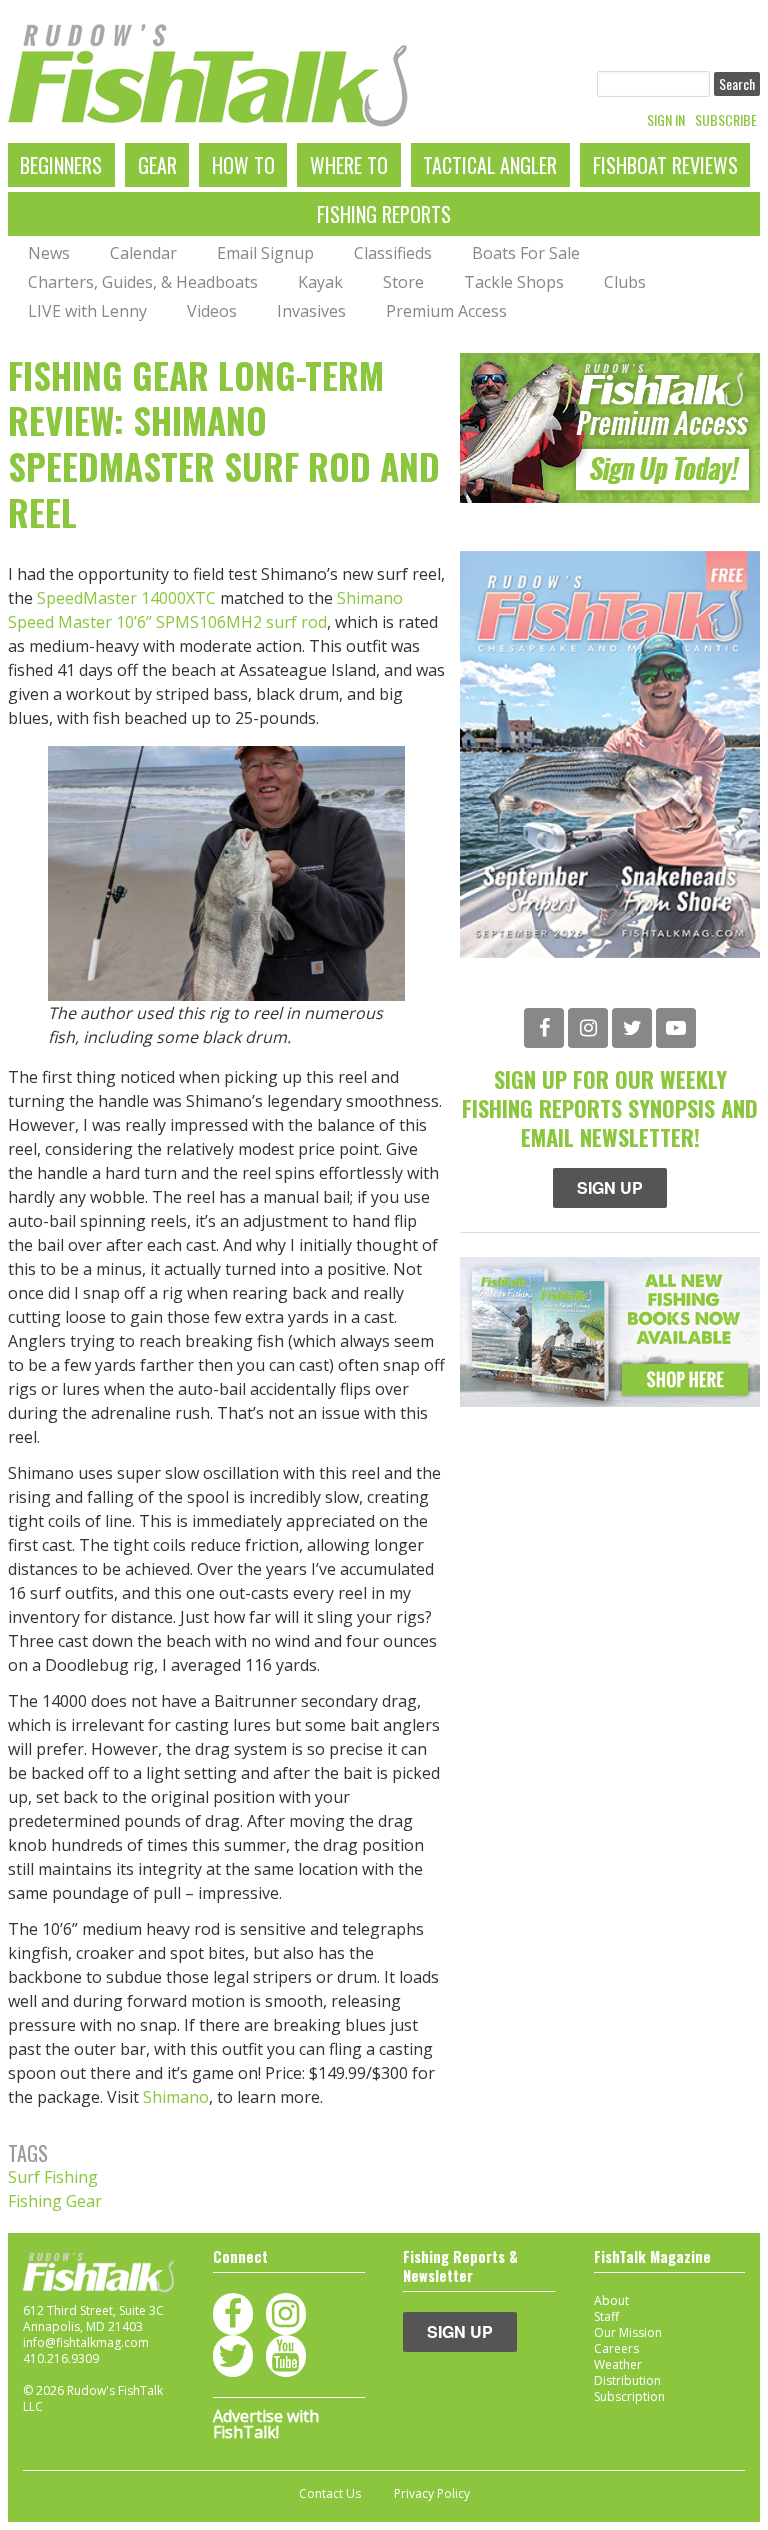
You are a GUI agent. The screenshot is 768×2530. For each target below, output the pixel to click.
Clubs (625, 282)
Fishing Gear (55, 2201)
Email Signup (265, 253)
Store (403, 282)
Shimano (176, 2097)
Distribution (627, 2380)
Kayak (320, 282)
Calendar (143, 253)
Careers (616, 2348)
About (611, 2300)
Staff (606, 2316)
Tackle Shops (514, 282)
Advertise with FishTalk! (266, 2424)
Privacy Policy (432, 2494)
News (49, 253)
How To (243, 165)
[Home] (208, 75)
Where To (349, 165)
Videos (212, 311)
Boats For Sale (526, 253)
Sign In (666, 120)
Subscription (629, 2396)
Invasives (311, 311)
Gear (157, 165)
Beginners (61, 165)
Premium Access (446, 311)
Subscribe (726, 120)
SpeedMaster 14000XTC (126, 598)
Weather (618, 2364)
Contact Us (330, 2494)
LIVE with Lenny (87, 311)
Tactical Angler (490, 165)
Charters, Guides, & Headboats (143, 282)
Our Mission (628, 2332)
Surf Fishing (53, 2177)
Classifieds (393, 253)
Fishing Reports (384, 214)
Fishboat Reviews (665, 165)
